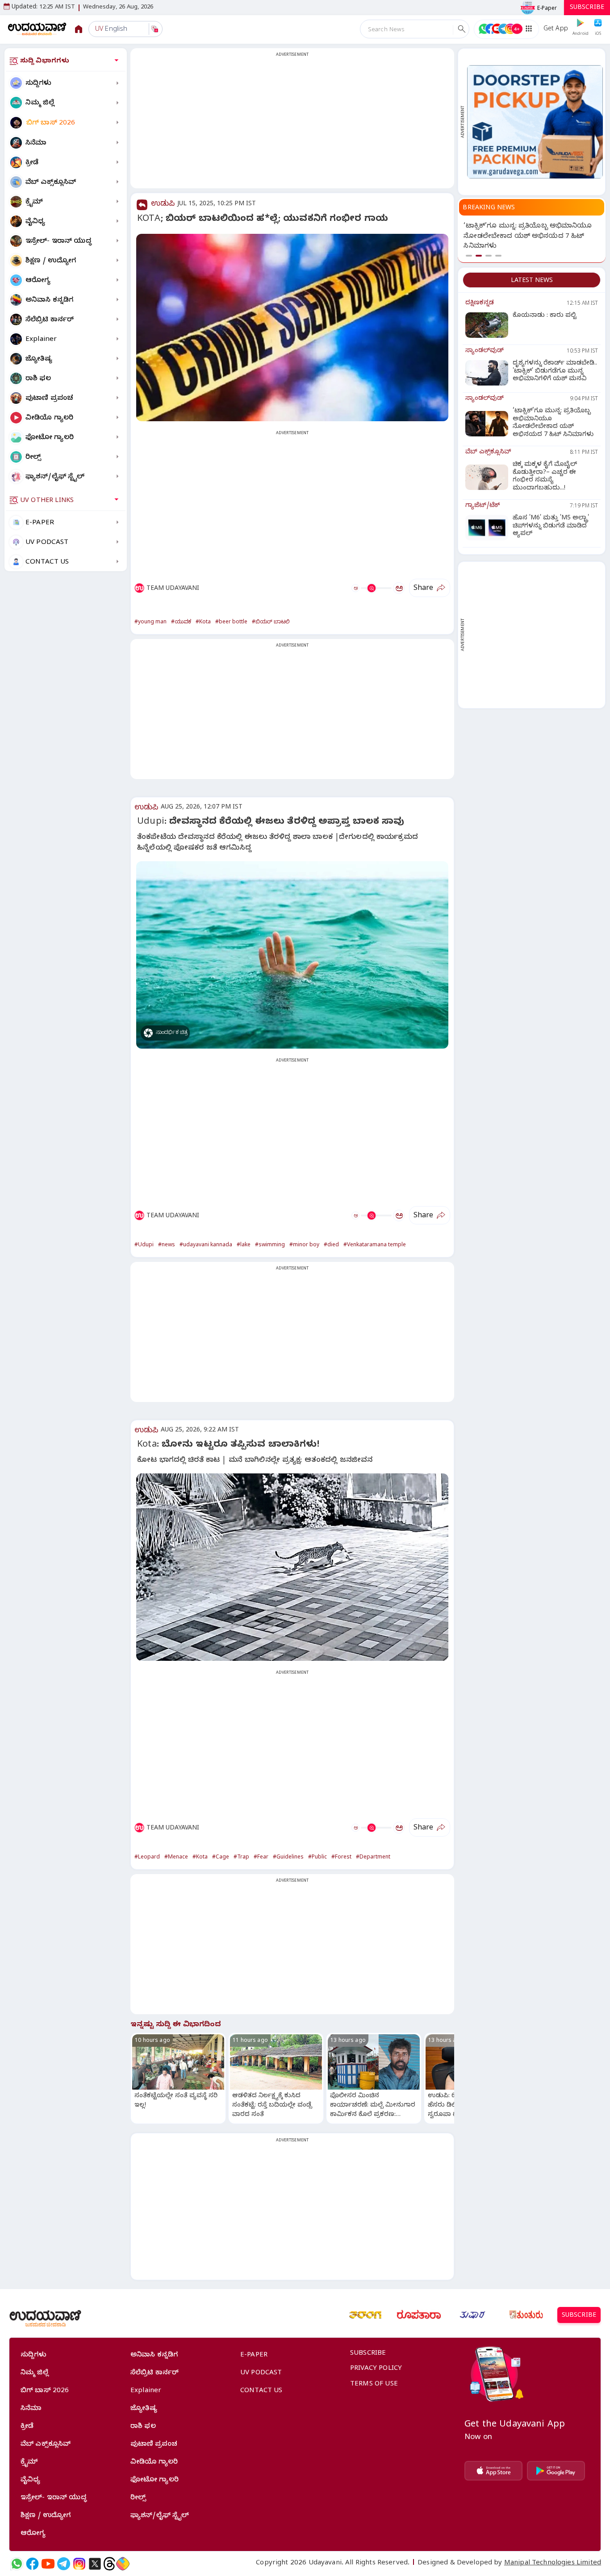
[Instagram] (79, 2564)
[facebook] (32, 2564)
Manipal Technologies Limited (553, 2564)
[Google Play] (556, 2471)
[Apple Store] (493, 2471)
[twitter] (95, 2564)
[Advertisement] (292, 124)
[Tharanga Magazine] (365, 2315)
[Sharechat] (123, 2564)
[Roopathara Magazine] (419, 2315)
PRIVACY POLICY (376, 2369)
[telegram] (64, 2564)
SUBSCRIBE (587, 8)
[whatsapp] (17, 2564)
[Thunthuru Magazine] (526, 2315)
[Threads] (109, 2564)
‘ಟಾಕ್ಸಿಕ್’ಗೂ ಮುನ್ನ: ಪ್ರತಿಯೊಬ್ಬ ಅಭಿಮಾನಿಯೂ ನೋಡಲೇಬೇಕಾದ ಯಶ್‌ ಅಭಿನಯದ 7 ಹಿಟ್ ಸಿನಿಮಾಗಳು (528, 237)
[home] (37, 29)
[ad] (535, 122)
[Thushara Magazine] (472, 2315)
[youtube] (48, 2564)
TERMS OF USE (374, 2385)
